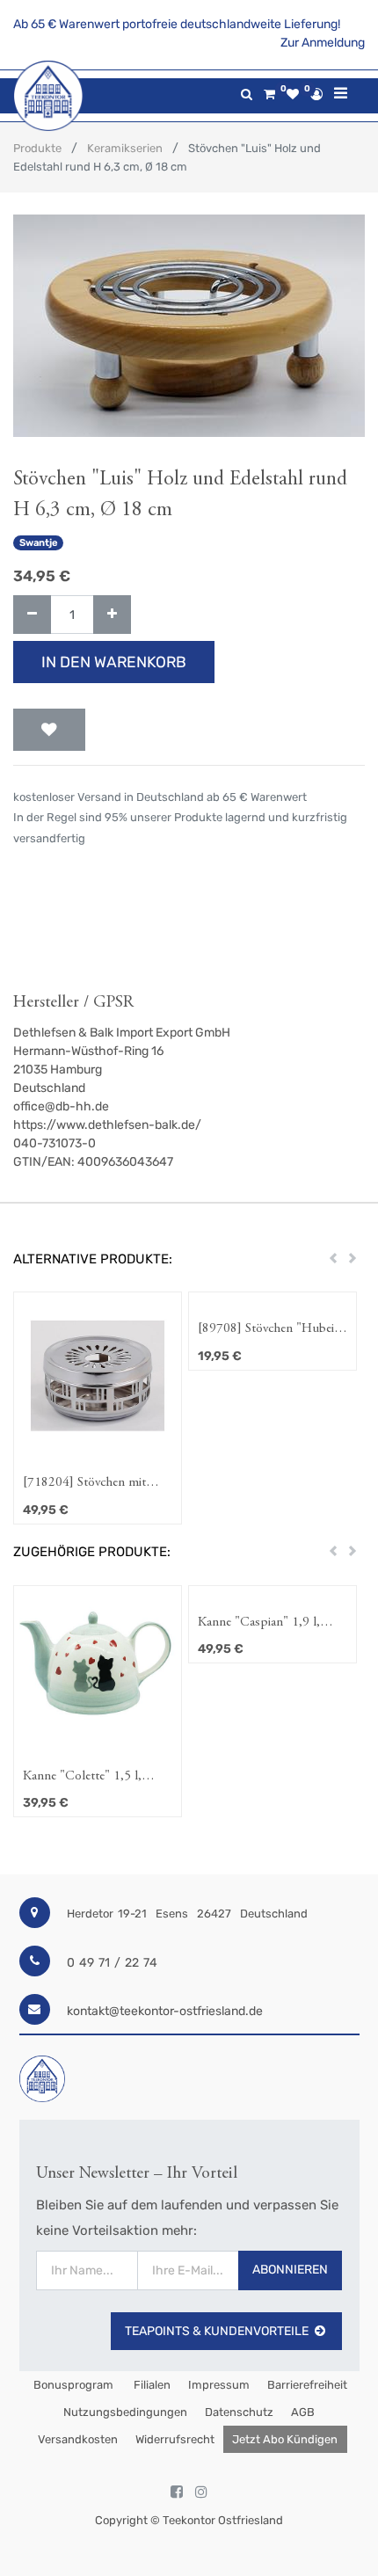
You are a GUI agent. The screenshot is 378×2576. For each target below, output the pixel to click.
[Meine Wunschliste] (293, 95)
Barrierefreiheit (307, 2385)
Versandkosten (78, 2439)
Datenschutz (239, 2412)
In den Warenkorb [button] (114, 662)
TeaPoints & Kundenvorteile (217, 2331)
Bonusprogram (72, 2385)
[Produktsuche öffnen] (247, 95)
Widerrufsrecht (175, 2439)
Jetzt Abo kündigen (285, 2439)
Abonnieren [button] (290, 2270)
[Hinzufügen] (112, 615)
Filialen (151, 2385)
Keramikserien (125, 148)
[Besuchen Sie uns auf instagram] (201, 2492)
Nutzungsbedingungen (125, 2412)
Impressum (219, 2385)
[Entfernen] (32, 615)
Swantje (39, 543)
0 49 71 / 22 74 (112, 1963)
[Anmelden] (316, 94)
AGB (303, 2412)
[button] (49, 730)
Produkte (37, 148)
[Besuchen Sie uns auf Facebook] (177, 2492)
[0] (269, 95)
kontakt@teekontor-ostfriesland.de (165, 2011)
